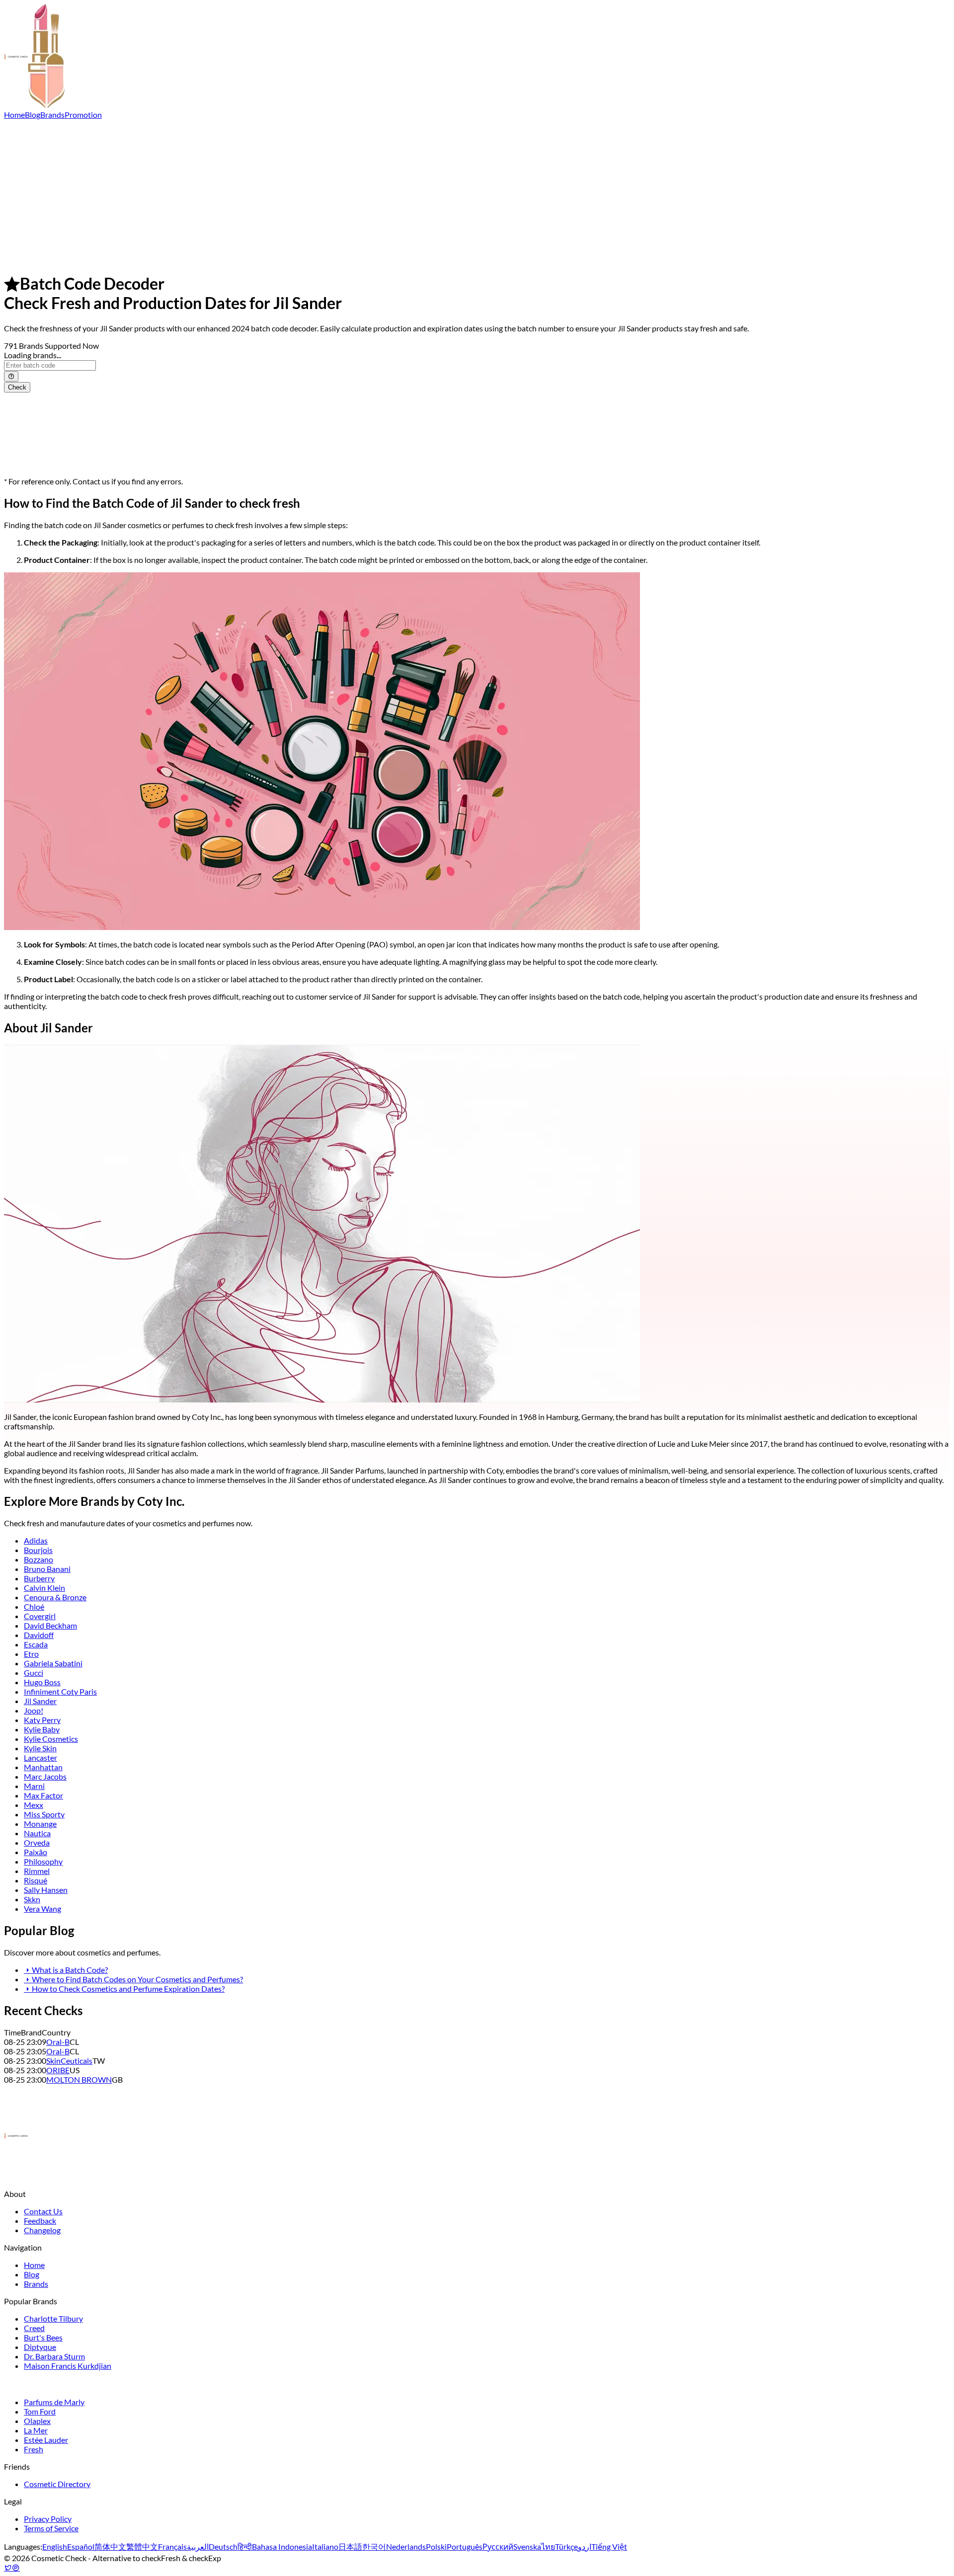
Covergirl (40, 1616)
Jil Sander (40, 1701)
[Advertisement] (477, 194)
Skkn (32, 1899)
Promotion (83, 115)
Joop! (34, 1710)
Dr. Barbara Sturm (54, 2356)
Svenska (527, 2546)
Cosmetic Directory (57, 2484)
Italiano (325, 2546)
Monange (40, 1824)
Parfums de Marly (54, 2402)
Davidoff (39, 1635)
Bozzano (39, 1559)
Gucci (34, 1673)
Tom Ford (40, 2411)
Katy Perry (42, 1720)
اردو (585, 2546)
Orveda (37, 1842)
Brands (52, 115)
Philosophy (43, 1861)
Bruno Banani (47, 1569)
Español (81, 2546)
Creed (34, 2328)
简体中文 (110, 2546)
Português (465, 2546)
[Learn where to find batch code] (11, 376)
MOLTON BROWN (79, 2079)
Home (14, 115)
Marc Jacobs (45, 1776)
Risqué (36, 1880)
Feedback (40, 2221)
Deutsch (223, 2546)
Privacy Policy (48, 2519)
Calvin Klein (44, 1588)
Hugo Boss (42, 1682)
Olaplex (37, 2421)
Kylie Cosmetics (51, 1739)
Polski (436, 2546)
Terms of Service (51, 2528)
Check (17, 387)
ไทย (548, 2546)
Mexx (34, 1805)
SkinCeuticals (69, 2061)
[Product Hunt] (16, 2567)
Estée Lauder (46, 2440)
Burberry (39, 1578)
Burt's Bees (43, 2337)
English (55, 2546)
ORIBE (58, 2070)
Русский (498, 2546)
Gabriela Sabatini (53, 1663)
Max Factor (43, 1795)
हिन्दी (245, 2546)
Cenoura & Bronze (55, 1597)
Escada (36, 1644)
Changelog (42, 2230)
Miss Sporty (44, 1814)
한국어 (374, 2546)
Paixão (36, 1852)
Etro (31, 1654)
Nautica (37, 1833)
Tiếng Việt (609, 2546)
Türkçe (566, 2546)
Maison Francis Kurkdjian (68, 2366)
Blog (33, 115)
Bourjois (38, 1550)
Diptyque (40, 2347)
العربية (198, 2546)
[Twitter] (8, 2567)
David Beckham (50, 1625)
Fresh (34, 2449)
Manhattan (43, 1767)
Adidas (36, 1540)
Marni (34, 1786)
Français (172, 2546)
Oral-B (58, 2042)
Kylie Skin (40, 1748)
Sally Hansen (46, 1890)
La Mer (36, 2430)
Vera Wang (42, 1909)
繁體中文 (142, 2546)
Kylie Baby (42, 1729)
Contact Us (43, 2211)
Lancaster (40, 1757)
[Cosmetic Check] (34, 105)
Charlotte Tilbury (53, 2318)
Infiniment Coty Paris (60, 1691)
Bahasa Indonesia (282, 2546)
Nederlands (406, 2546)
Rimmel (37, 1871)
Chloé (34, 1606)
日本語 (350, 2546)
